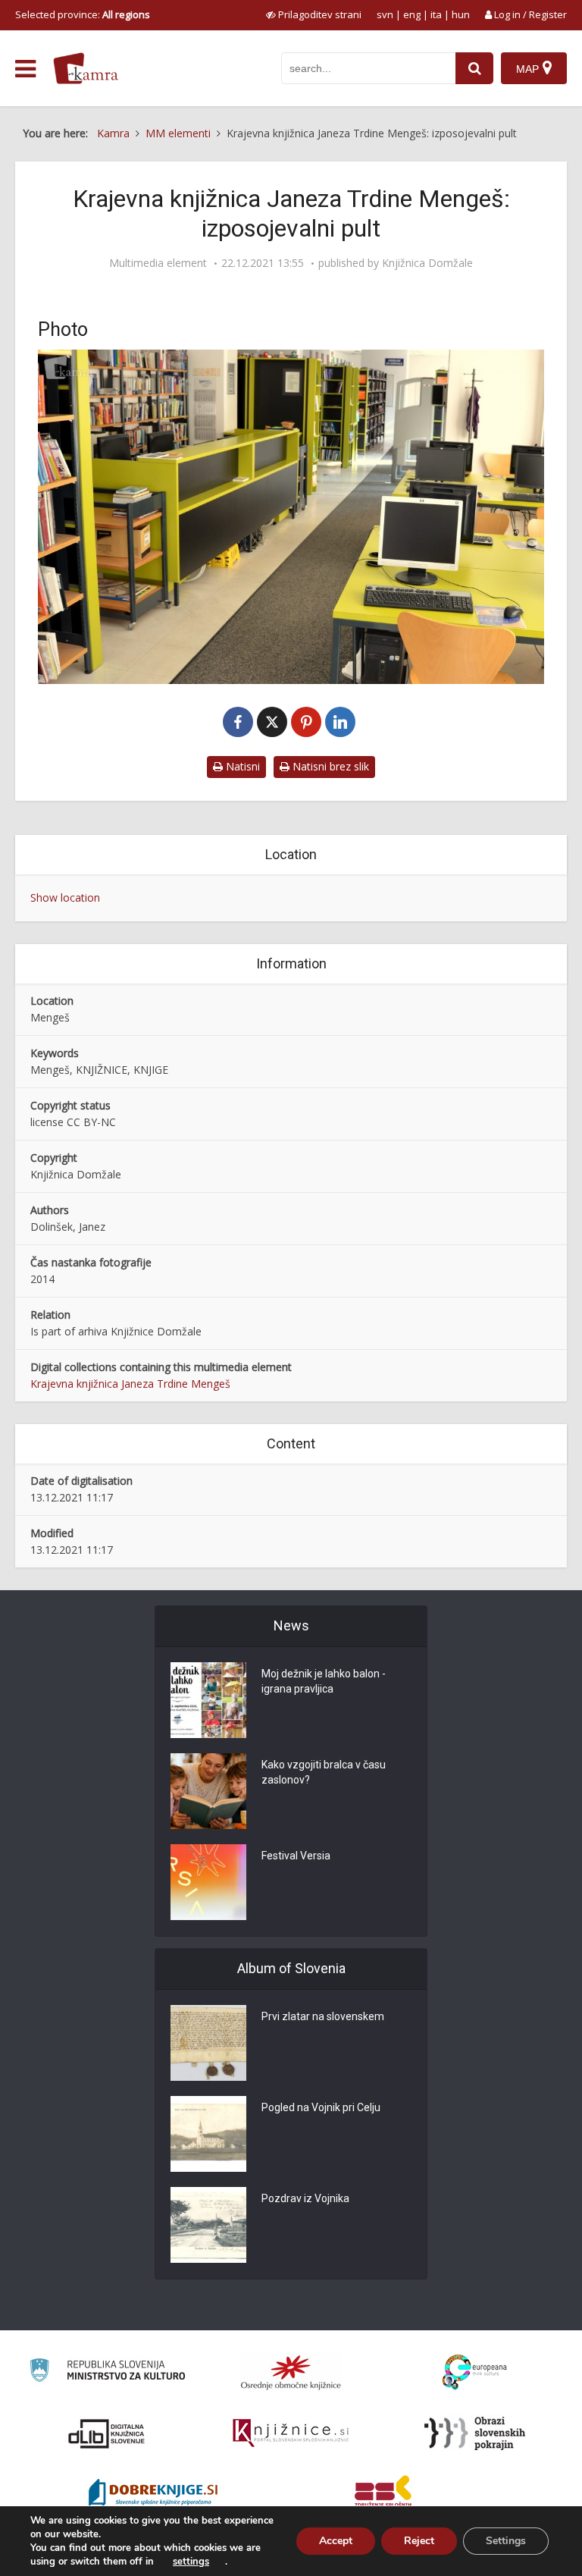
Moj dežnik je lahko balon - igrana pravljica (324, 1681)
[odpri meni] (25, 69)
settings (191, 2562)
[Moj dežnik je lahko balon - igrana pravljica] (208, 1700)
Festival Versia (296, 1856)
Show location (65, 897)
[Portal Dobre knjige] (153, 2494)
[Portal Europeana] (475, 2372)
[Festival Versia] (208, 1882)
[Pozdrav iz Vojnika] (208, 2225)
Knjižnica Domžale (427, 263)
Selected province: (83, 14)
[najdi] (474, 68)
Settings (506, 2541)
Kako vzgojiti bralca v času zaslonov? (324, 1772)
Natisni (241, 766)
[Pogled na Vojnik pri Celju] (208, 2134)
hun (461, 14)
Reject (419, 2541)
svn (385, 14)
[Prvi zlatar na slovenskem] (208, 2043)
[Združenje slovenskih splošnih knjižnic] (291, 2433)
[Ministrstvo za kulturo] (107, 2372)
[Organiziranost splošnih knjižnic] (291, 2372)
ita (436, 14)
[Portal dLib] (107, 2433)
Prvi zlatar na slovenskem (323, 2016)
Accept (336, 2541)
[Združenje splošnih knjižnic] (383, 2494)
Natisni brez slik (329, 766)
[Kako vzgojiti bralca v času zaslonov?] (208, 1791)
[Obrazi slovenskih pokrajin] (475, 2433)
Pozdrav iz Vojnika (305, 2198)
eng (412, 14)
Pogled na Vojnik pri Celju (321, 2107)
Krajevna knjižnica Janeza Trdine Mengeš (130, 1384)
